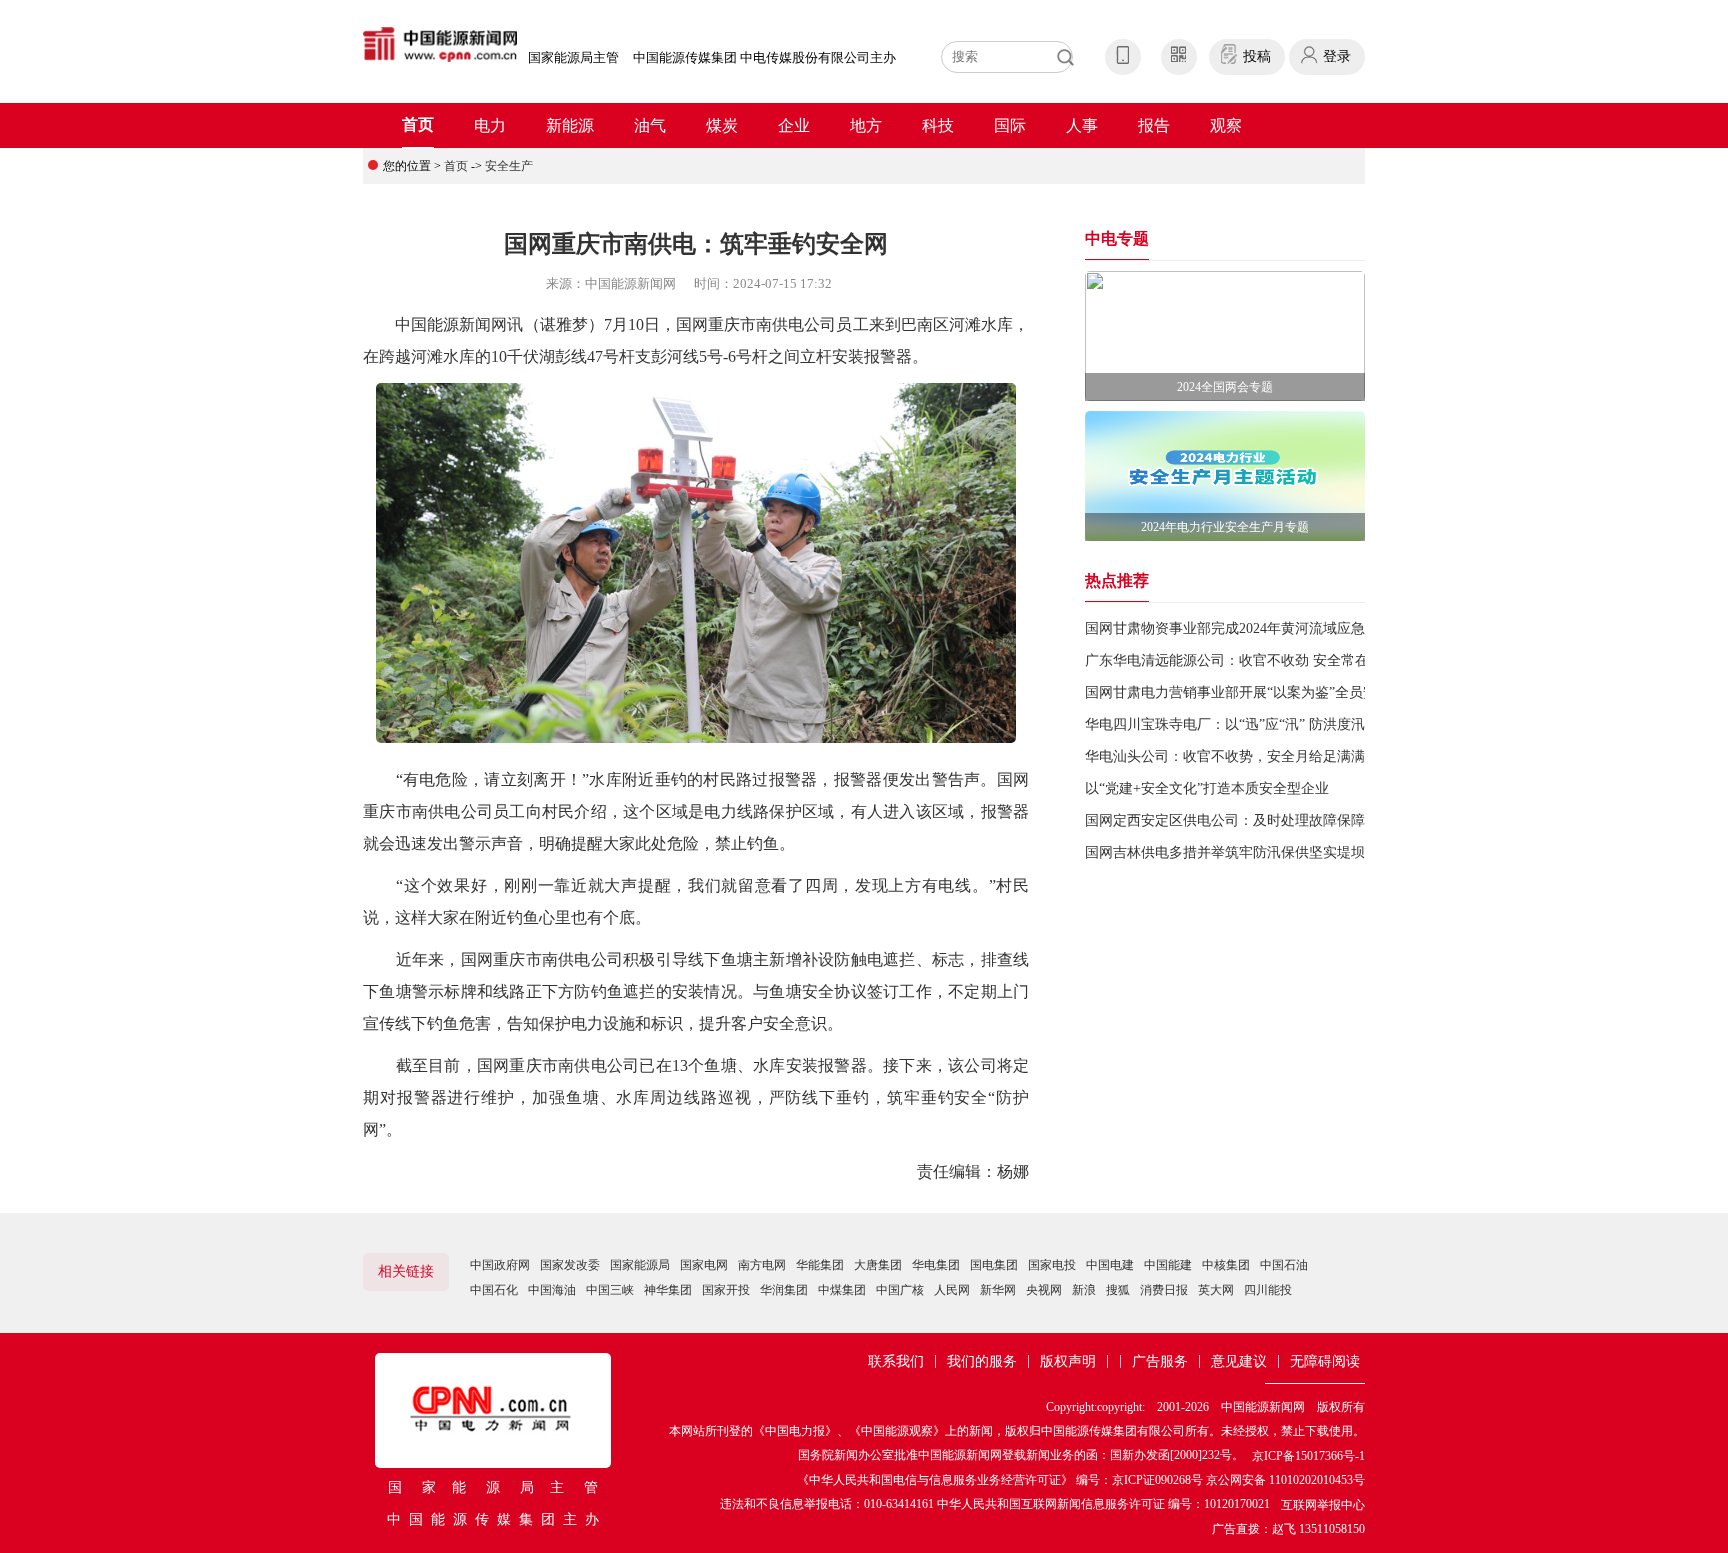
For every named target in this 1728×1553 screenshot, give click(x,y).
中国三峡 (610, 1290)
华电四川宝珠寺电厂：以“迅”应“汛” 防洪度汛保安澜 (1246, 724)
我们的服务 (982, 1361)
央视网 (1044, 1290)
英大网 (1216, 1290)
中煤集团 (842, 1290)
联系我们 (896, 1361)
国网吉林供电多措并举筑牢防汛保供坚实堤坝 (1225, 852)
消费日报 (1164, 1290)
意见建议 (1239, 1361)
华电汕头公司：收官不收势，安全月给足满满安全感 (1246, 756)
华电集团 (936, 1265)
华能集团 (820, 1265)
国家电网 (704, 1265)
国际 (1010, 125)
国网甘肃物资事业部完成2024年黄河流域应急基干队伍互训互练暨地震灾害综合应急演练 (1358, 628)
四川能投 (1268, 1290)
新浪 (1084, 1290)
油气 (650, 125)
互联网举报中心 (1323, 1505)
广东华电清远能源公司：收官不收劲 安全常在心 (1234, 660)
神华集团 (668, 1290)
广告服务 (1160, 1361)
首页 (418, 124)
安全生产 (509, 166)
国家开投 (726, 1290)
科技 (938, 125)
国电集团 (994, 1265)
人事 (1082, 125)
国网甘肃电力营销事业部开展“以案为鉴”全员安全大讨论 (1259, 692)
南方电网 (762, 1265)
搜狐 (1118, 1290)
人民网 (952, 1290)
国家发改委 (570, 1265)
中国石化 (494, 1290)
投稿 (1257, 56)
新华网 (998, 1290)
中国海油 (552, 1290)
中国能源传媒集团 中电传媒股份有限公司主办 (764, 57)
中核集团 (1226, 1265)
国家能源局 (640, 1265)
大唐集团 (878, 1265)
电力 (490, 125)
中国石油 (1284, 1265)
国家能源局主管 (573, 57)
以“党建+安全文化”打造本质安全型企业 (1207, 788)
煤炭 (722, 125)
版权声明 (1068, 1361)
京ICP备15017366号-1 (1308, 1456)
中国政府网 (500, 1265)
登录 (1337, 56)
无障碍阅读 (1325, 1361)
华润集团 (784, 1290)
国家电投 (1052, 1265)
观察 (1226, 125)
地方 (866, 125)
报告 (1154, 125)
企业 (794, 125)
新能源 (570, 125)
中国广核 (900, 1290)
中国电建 (1110, 1265)
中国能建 (1168, 1265)
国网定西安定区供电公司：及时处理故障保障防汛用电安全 (1267, 820)
